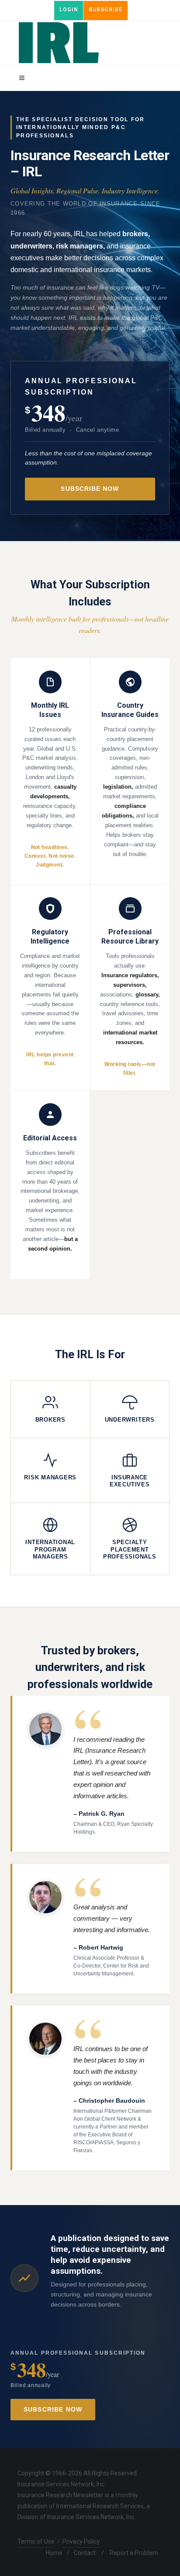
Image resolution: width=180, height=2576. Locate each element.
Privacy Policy (81, 2541)
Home (54, 2553)
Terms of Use (36, 2541)
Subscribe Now (90, 489)
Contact (85, 2553)
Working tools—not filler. (130, 1069)
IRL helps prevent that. (50, 1059)
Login (69, 10)
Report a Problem (134, 2553)
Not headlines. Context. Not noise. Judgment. (50, 856)
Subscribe (106, 10)
